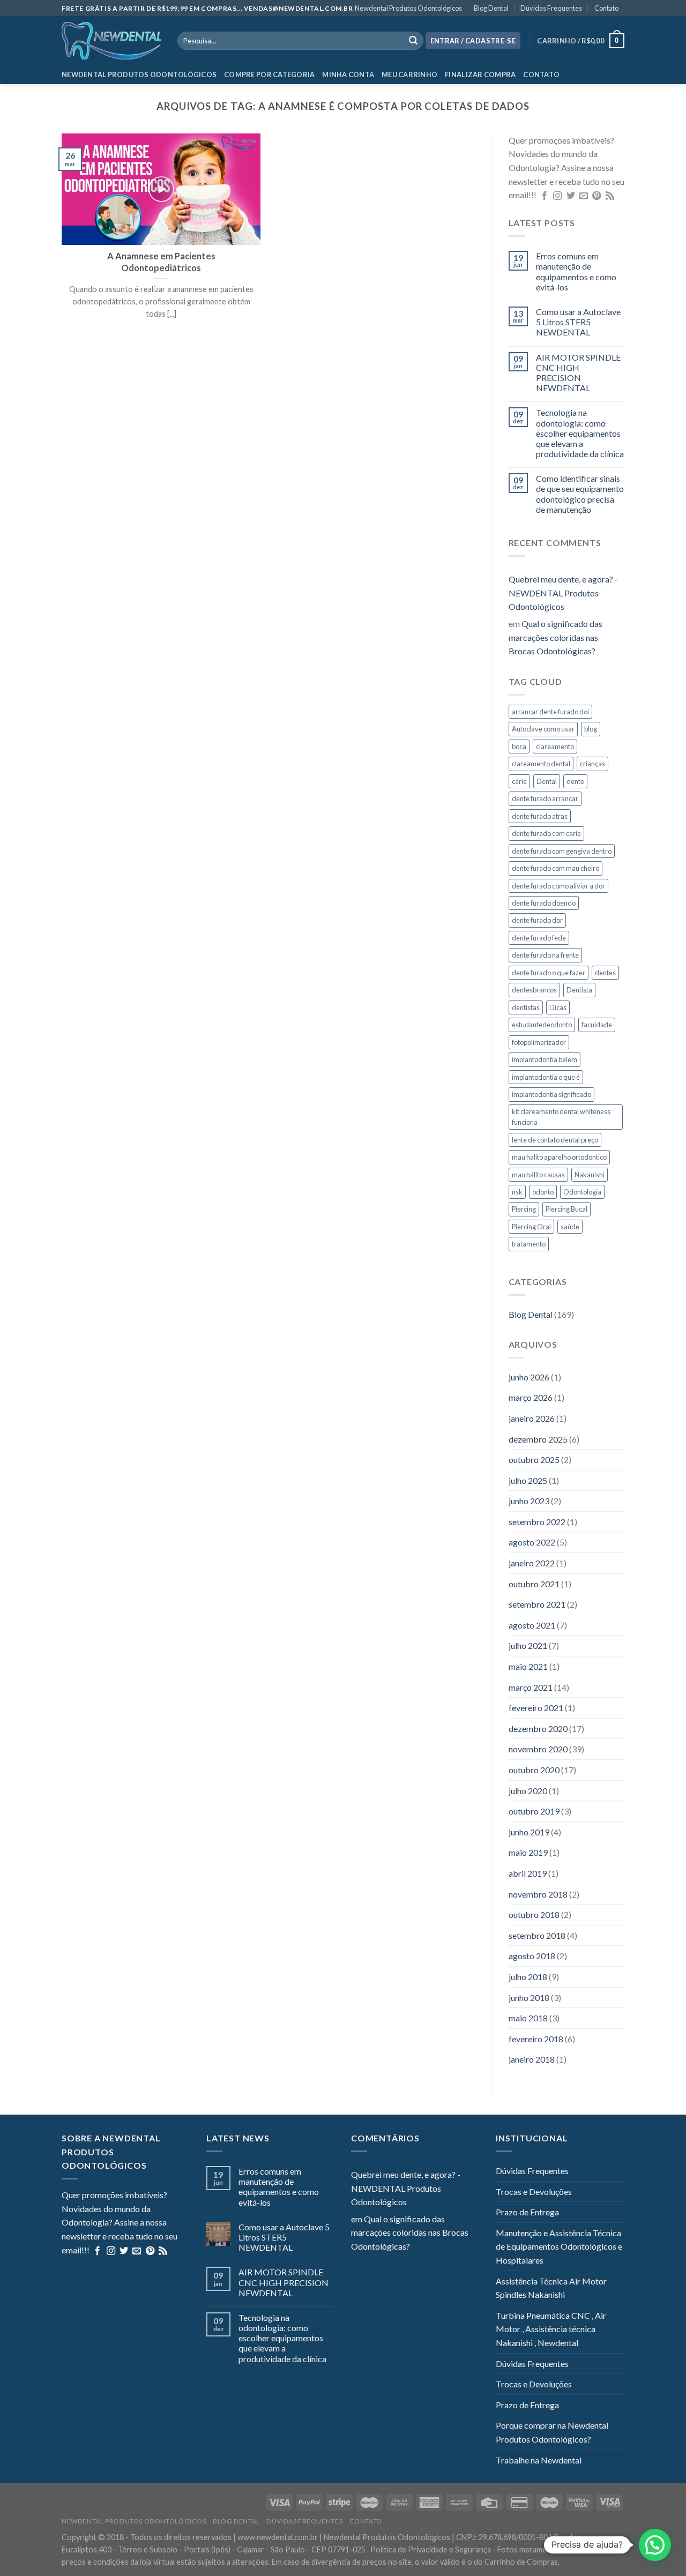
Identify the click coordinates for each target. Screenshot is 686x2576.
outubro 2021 (534, 1584)
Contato (606, 8)
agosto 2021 (532, 1625)
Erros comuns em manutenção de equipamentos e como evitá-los (576, 271)
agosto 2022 (532, 1542)
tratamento (529, 1244)
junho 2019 (529, 1832)
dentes (605, 973)
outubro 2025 (534, 1459)
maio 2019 (528, 1852)
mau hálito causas (538, 1175)
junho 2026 (529, 1377)
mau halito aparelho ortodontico (559, 1157)
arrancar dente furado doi (550, 712)
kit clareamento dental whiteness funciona (561, 1117)
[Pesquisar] (413, 41)
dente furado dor (537, 920)
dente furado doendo (544, 903)
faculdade (597, 1025)
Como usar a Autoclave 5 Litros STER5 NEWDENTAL (578, 322)
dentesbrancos (534, 990)
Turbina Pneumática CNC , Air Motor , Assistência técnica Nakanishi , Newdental (551, 2329)
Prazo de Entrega (527, 2212)
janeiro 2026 (532, 1418)
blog (591, 729)
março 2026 (531, 1397)
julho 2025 (528, 1480)
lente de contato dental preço (555, 1140)
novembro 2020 (538, 1749)
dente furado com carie (546, 833)
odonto (543, 1192)
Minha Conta (348, 74)
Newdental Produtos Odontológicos (408, 8)
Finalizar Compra (480, 74)
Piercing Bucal (566, 1209)
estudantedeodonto (542, 1025)
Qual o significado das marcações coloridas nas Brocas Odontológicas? (555, 637)
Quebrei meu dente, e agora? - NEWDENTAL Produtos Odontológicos (563, 593)
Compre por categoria (269, 74)
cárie (519, 781)
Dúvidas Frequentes (551, 8)
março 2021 (531, 1687)
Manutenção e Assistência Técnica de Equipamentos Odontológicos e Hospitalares (559, 2246)
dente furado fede (539, 938)
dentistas (526, 1007)
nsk (517, 1192)
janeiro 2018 (532, 2059)
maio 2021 (528, 1666)
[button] (655, 2545)
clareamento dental (541, 764)
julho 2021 (528, 1645)
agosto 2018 (532, 1956)
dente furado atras (540, 816)
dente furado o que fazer (549, 973)
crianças (592, 764)
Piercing (524, 1209)
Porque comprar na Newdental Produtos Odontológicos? (552, 2432)
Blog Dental (491, 8)
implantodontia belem (545, 1059)
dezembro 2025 (538, 1439)
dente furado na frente (545, 955)
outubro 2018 (534, 1914)
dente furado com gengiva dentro (562, 851)
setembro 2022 (537, 1522)
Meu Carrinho (409, 74)
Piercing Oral (531, 1227)
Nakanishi (590, 1175)
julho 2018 (528, 1977)
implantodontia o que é (546, 1077)
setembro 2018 (537, 1935)
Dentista (579, 990)
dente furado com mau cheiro (555, 868)
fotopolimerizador (539, 1042)
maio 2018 (528, 2018)
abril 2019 (528, 1873)
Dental (547, 781)
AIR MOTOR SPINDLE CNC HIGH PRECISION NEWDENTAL (578, 373)
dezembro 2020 (538, 1728)
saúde (570, 1227)
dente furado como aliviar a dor (558, 886)
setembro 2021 (537, 1604)
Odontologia (582, 1192)
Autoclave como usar (543, 729)
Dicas (558, 1007)
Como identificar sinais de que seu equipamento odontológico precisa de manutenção (580, 494)
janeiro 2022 (532, 1563)
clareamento (555, 746)
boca (519, 746)
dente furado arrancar (545, 798)
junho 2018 (529, 1998)
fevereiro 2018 (536, 2039)
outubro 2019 (534, 1811)
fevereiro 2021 (536, 1708)
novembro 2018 (538, 1894)
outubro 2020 (534, 1770)
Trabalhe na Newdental (539, 2460)
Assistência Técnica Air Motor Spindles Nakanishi (551, 2288)
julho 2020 (528, 1791)
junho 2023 (529, 1501)
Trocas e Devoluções (534, 2192)
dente (575, 781)
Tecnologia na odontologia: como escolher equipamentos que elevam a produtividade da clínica (580, 433)
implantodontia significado (551, 1094)
